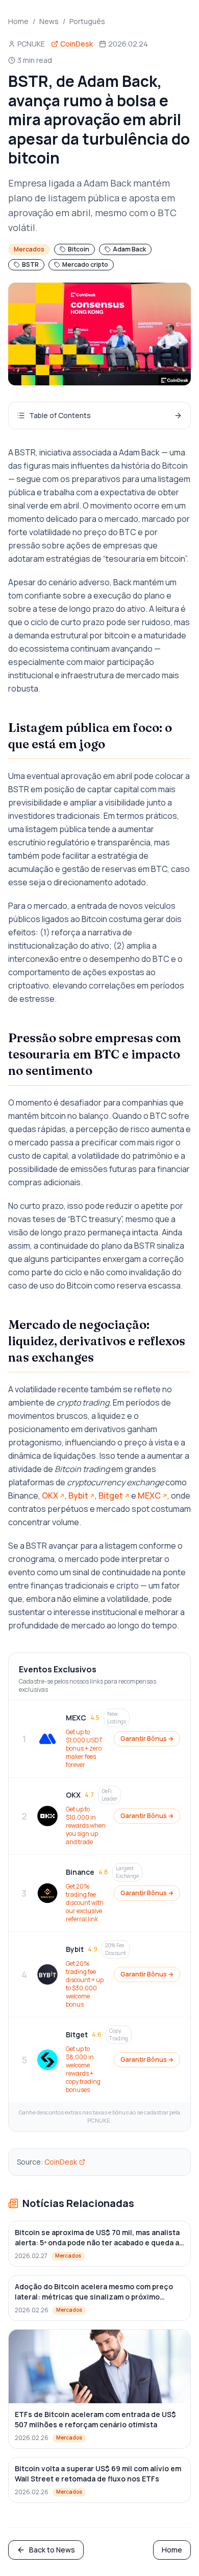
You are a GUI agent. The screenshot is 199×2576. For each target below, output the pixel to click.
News (49, 21)
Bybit (78, 1496)
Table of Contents (60, 415)
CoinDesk (61, 2162)
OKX (50, 1496)
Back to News (52, 2550)
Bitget (111, 1496)
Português (87, 21)
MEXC (149, 1496)
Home (18, 21)
